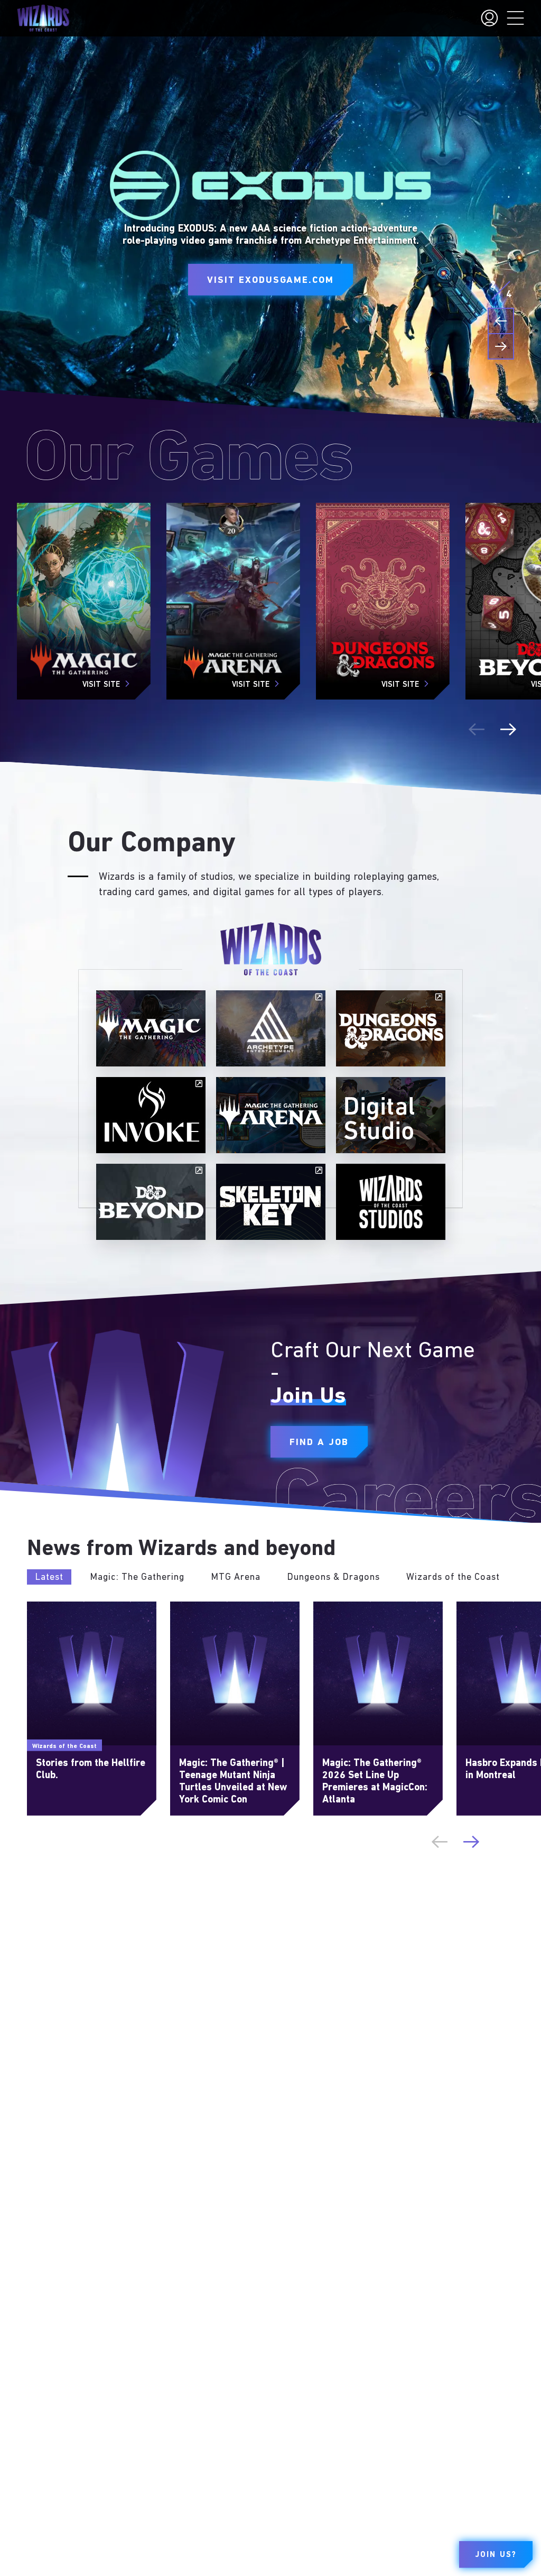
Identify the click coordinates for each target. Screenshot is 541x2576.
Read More (46, 1606)
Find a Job (319, 1442)
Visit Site (101, 685)
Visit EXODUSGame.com (270, 281)
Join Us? (496, 2555)
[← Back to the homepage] (43, 18)
